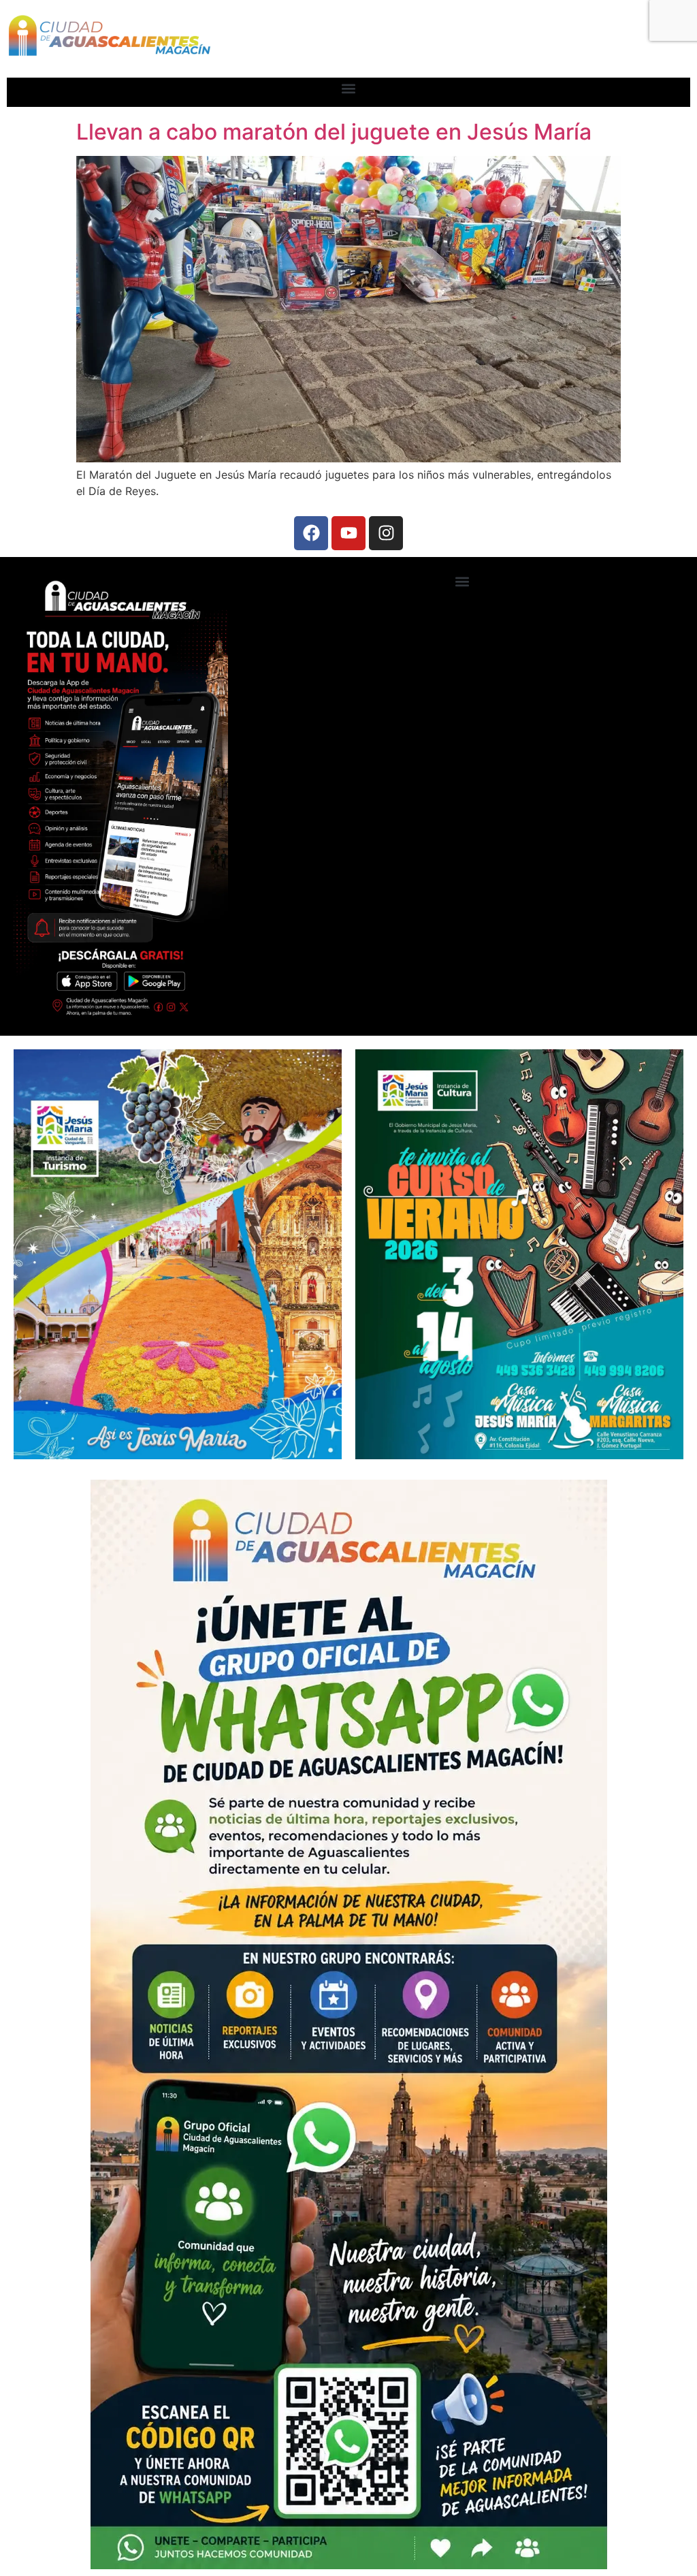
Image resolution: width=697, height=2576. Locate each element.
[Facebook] (311, 533)
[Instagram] (386, 533)
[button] (349, 89)
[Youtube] (348, 533)
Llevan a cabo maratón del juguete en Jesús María (334, 132)
